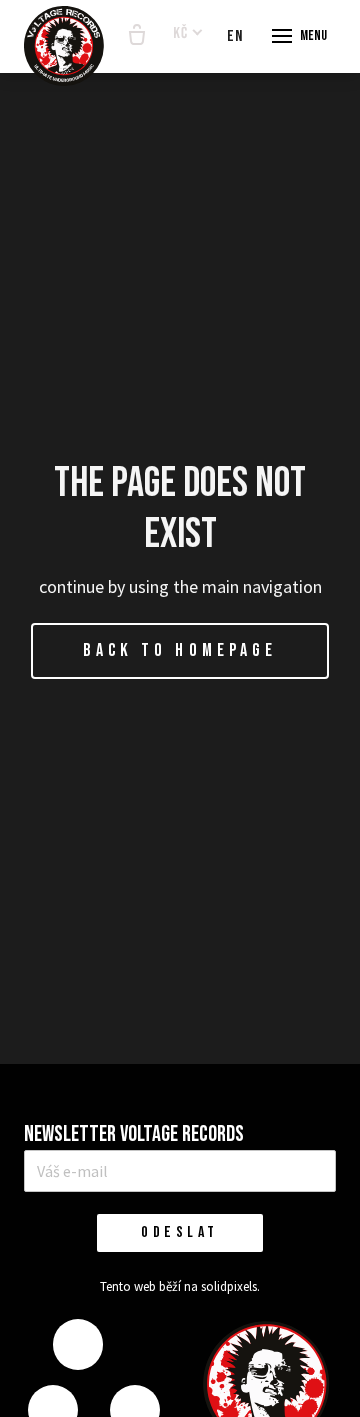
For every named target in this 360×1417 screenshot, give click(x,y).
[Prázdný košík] (137, 36)
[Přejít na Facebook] (78, 1344)
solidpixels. (230, 1286)
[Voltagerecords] (64, 46)
